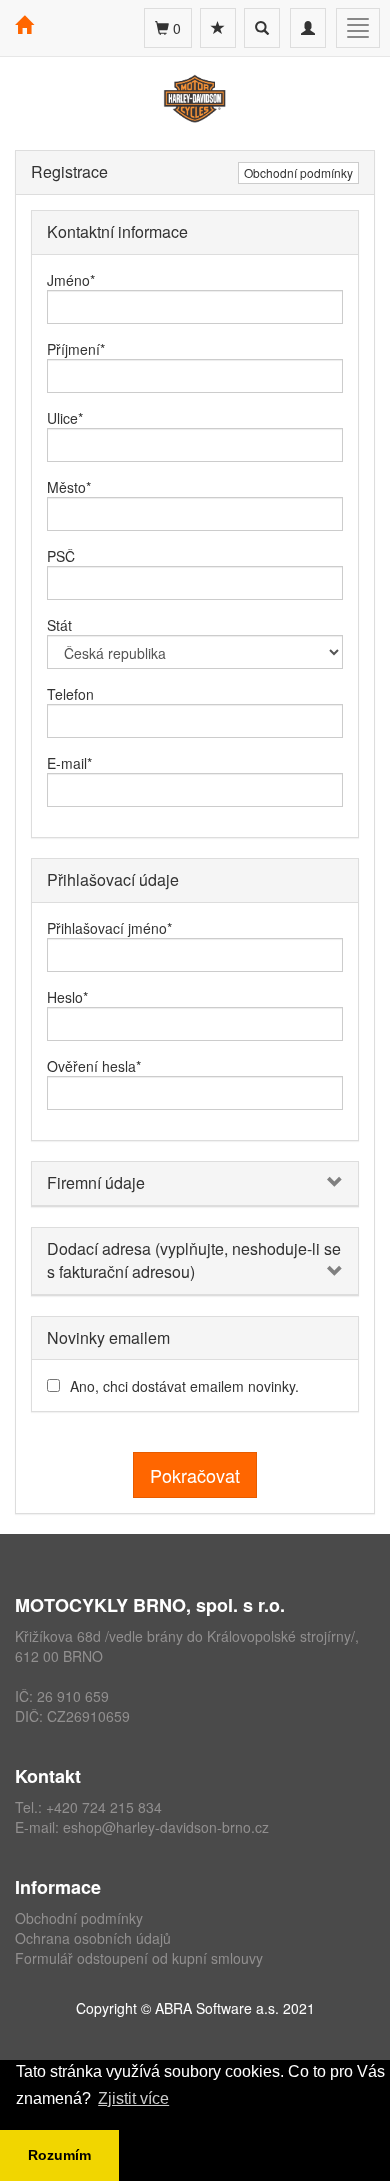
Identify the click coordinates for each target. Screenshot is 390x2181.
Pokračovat (195, 1475)
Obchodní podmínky (298, 172)
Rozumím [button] (59, 2155)
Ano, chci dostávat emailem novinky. (184, 1386)
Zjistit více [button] (133, 2098)
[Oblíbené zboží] (218, 28)
